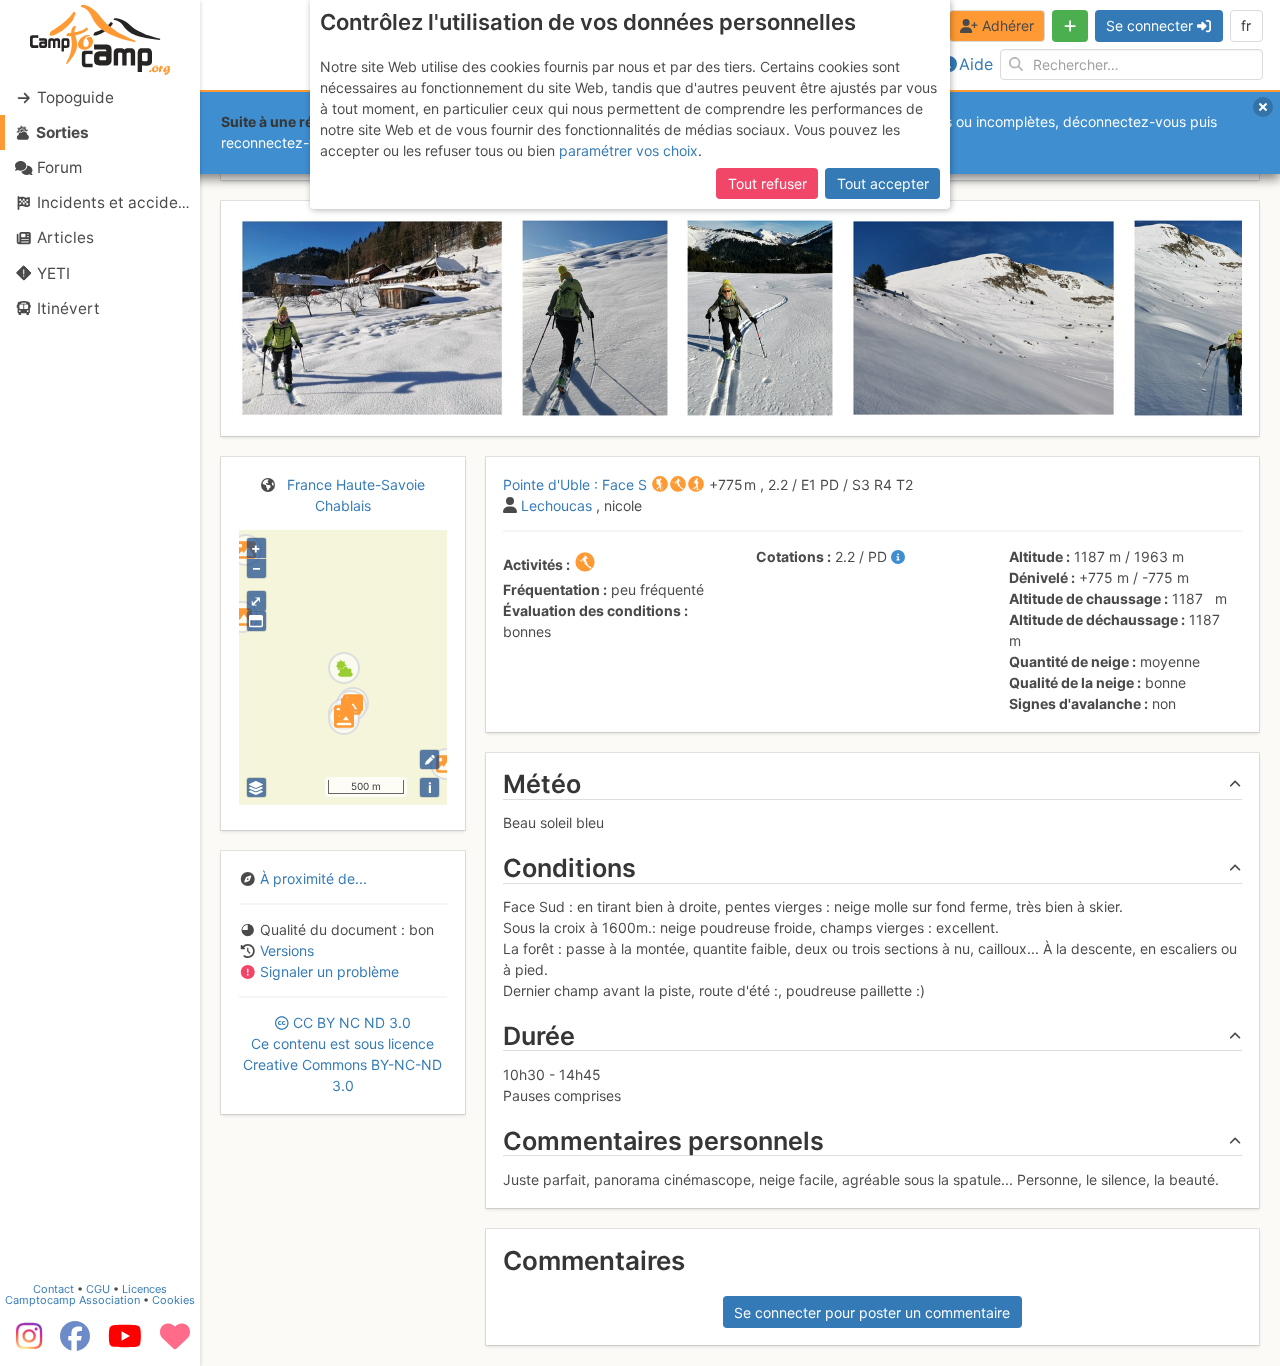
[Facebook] (75, 1343)
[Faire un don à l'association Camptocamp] (175, 1343)
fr (1246, 25)
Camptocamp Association (72, 1300)
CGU (98, 1289)
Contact (53, 1289)
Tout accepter (883, 183)
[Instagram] (25, 1343)
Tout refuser (767, 183)
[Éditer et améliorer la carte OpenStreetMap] (429, 759)
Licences (144, 1289)
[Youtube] (125, 1343)
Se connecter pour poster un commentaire (872, 1312)
